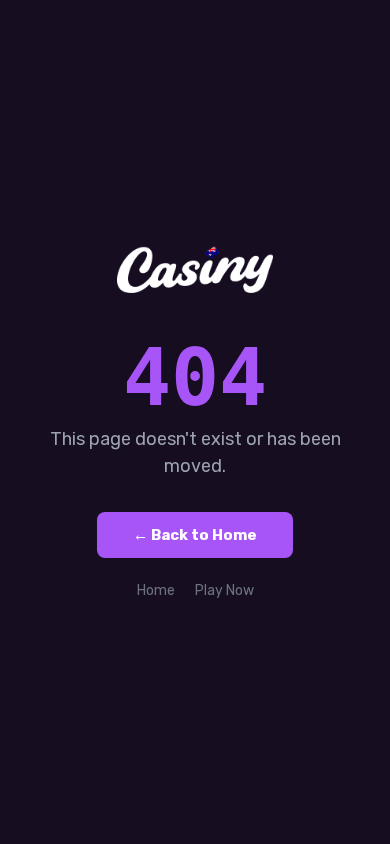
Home (156, 590)
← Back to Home (195, 535)
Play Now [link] (224, 590)
